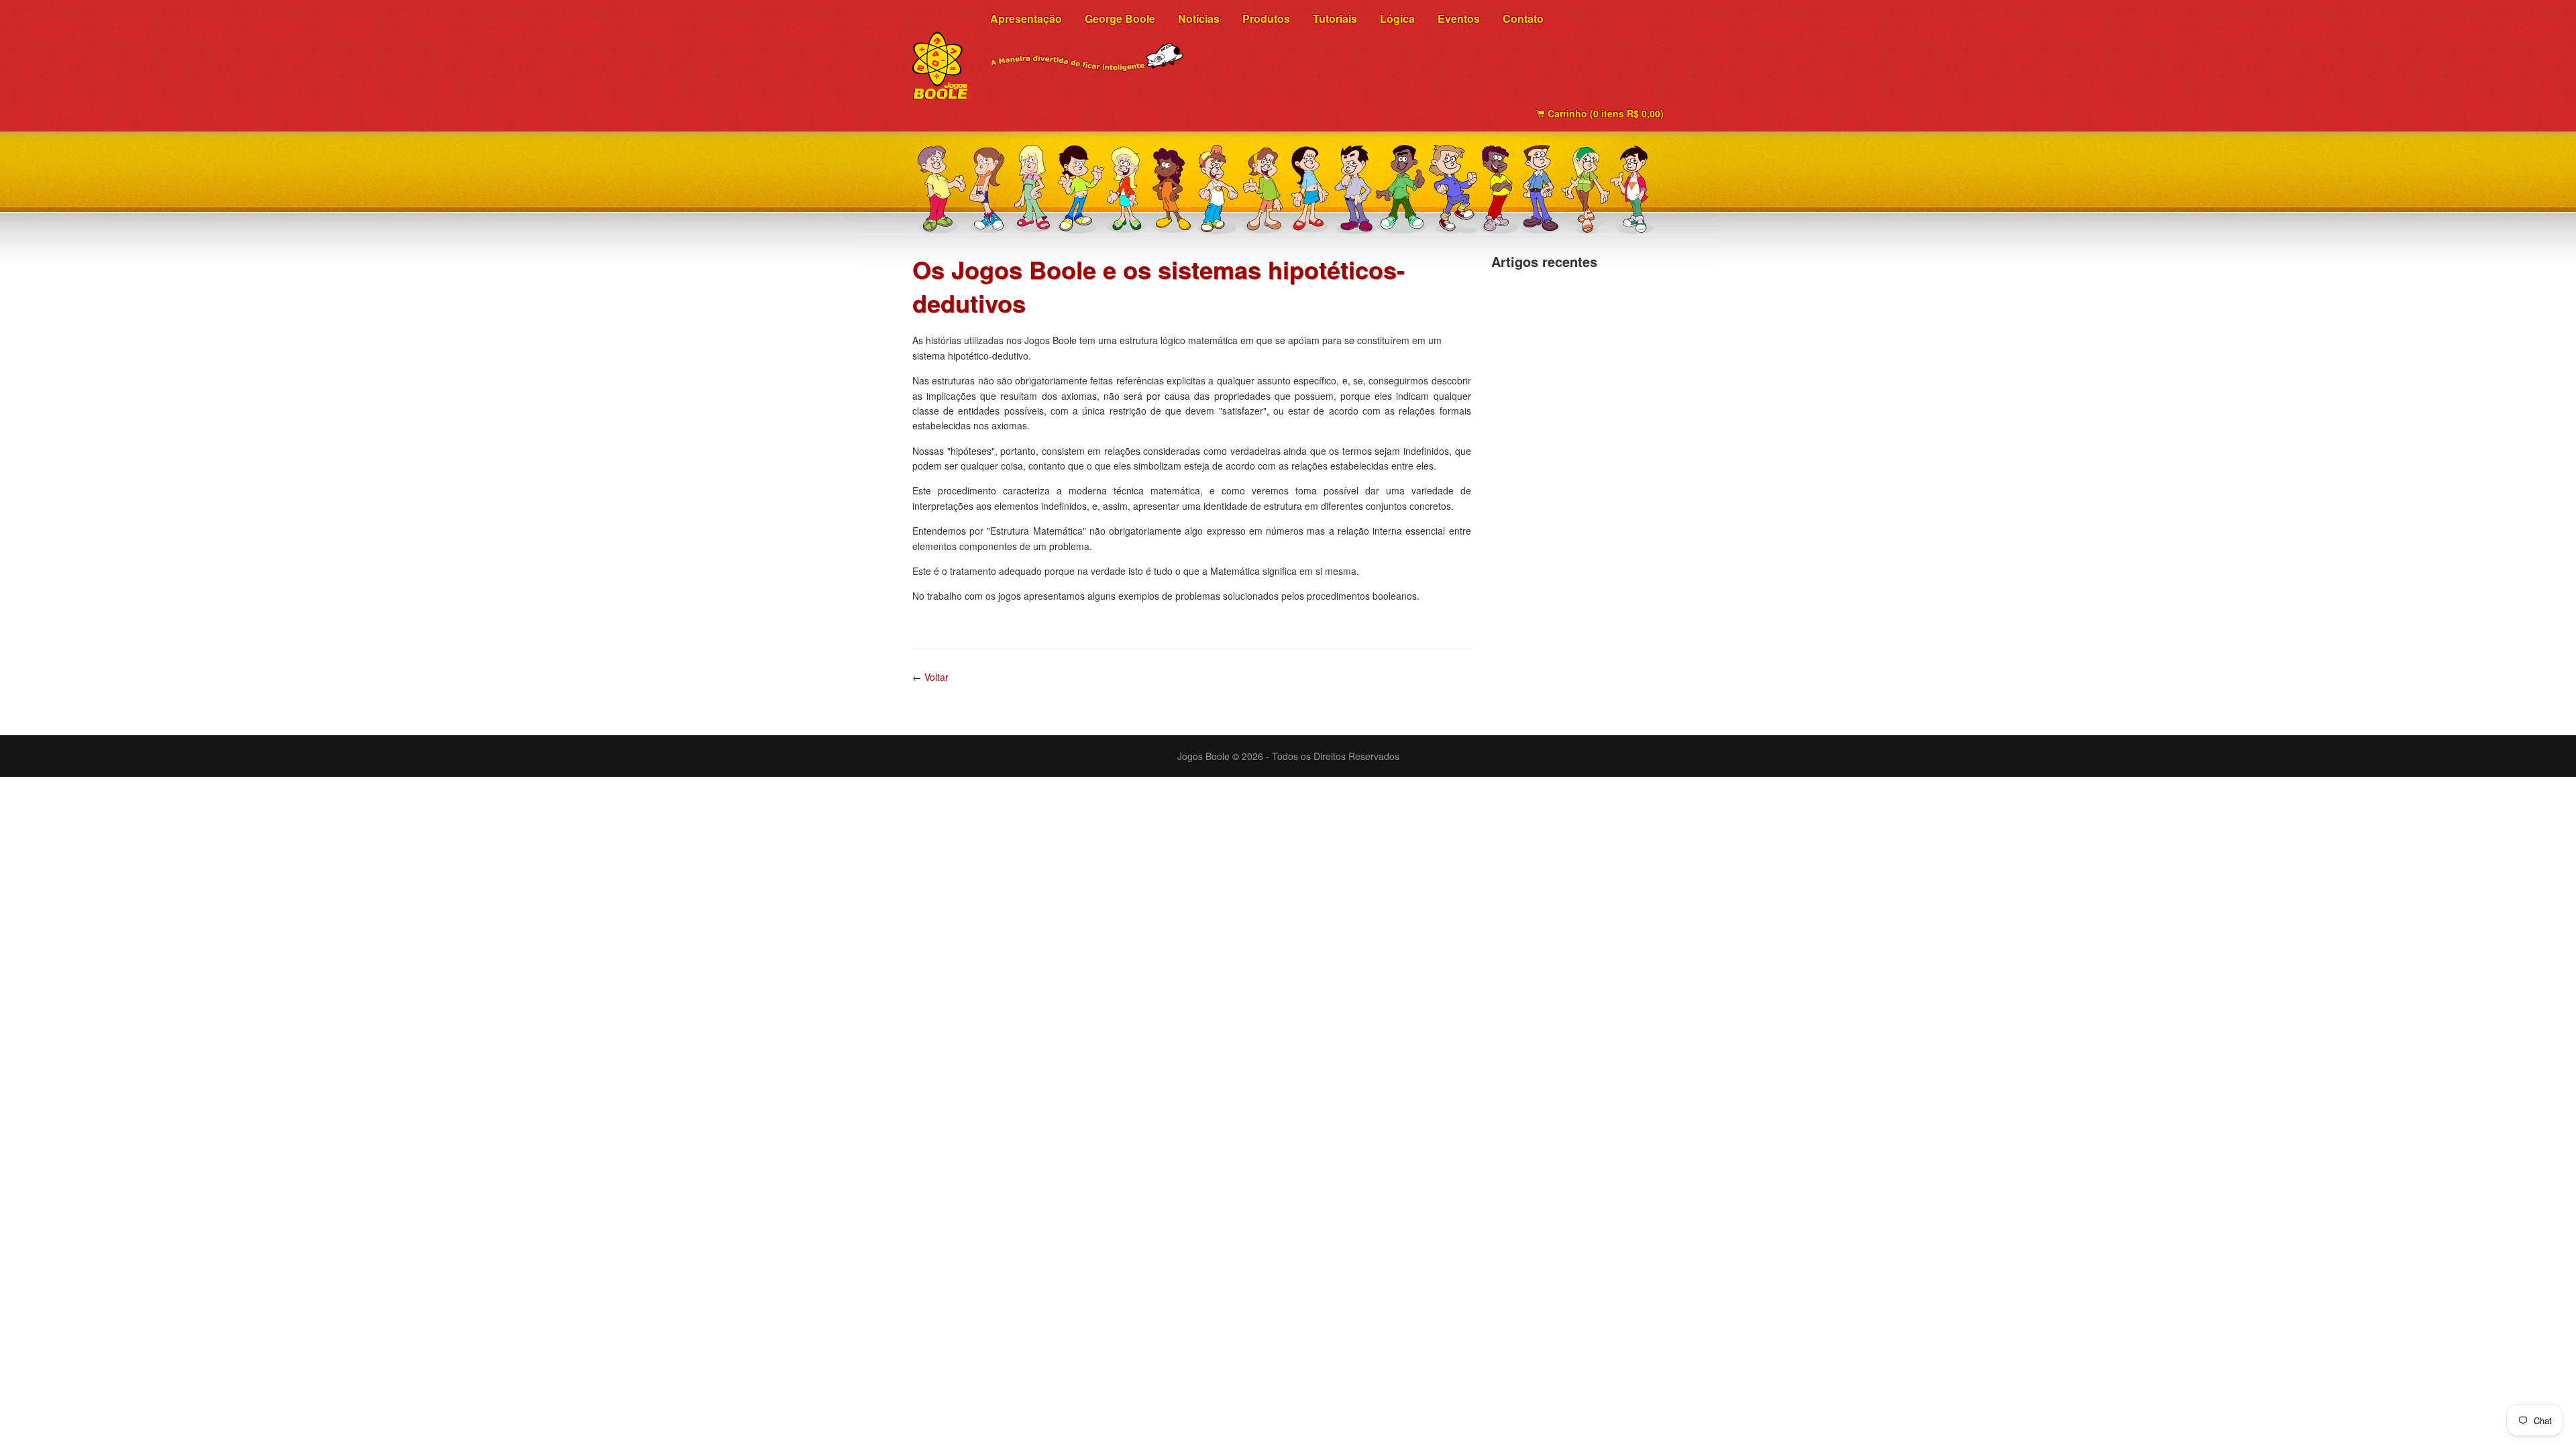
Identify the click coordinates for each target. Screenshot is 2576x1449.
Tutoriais (1335, 18)
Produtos (1266, 18)
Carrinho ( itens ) (1604, 113)
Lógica (1397, 18)
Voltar (936, 677)
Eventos (1459, 18)
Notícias (1199, 18)
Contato (1523, 18)
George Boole (1120, 18)
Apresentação (1026, 18)
